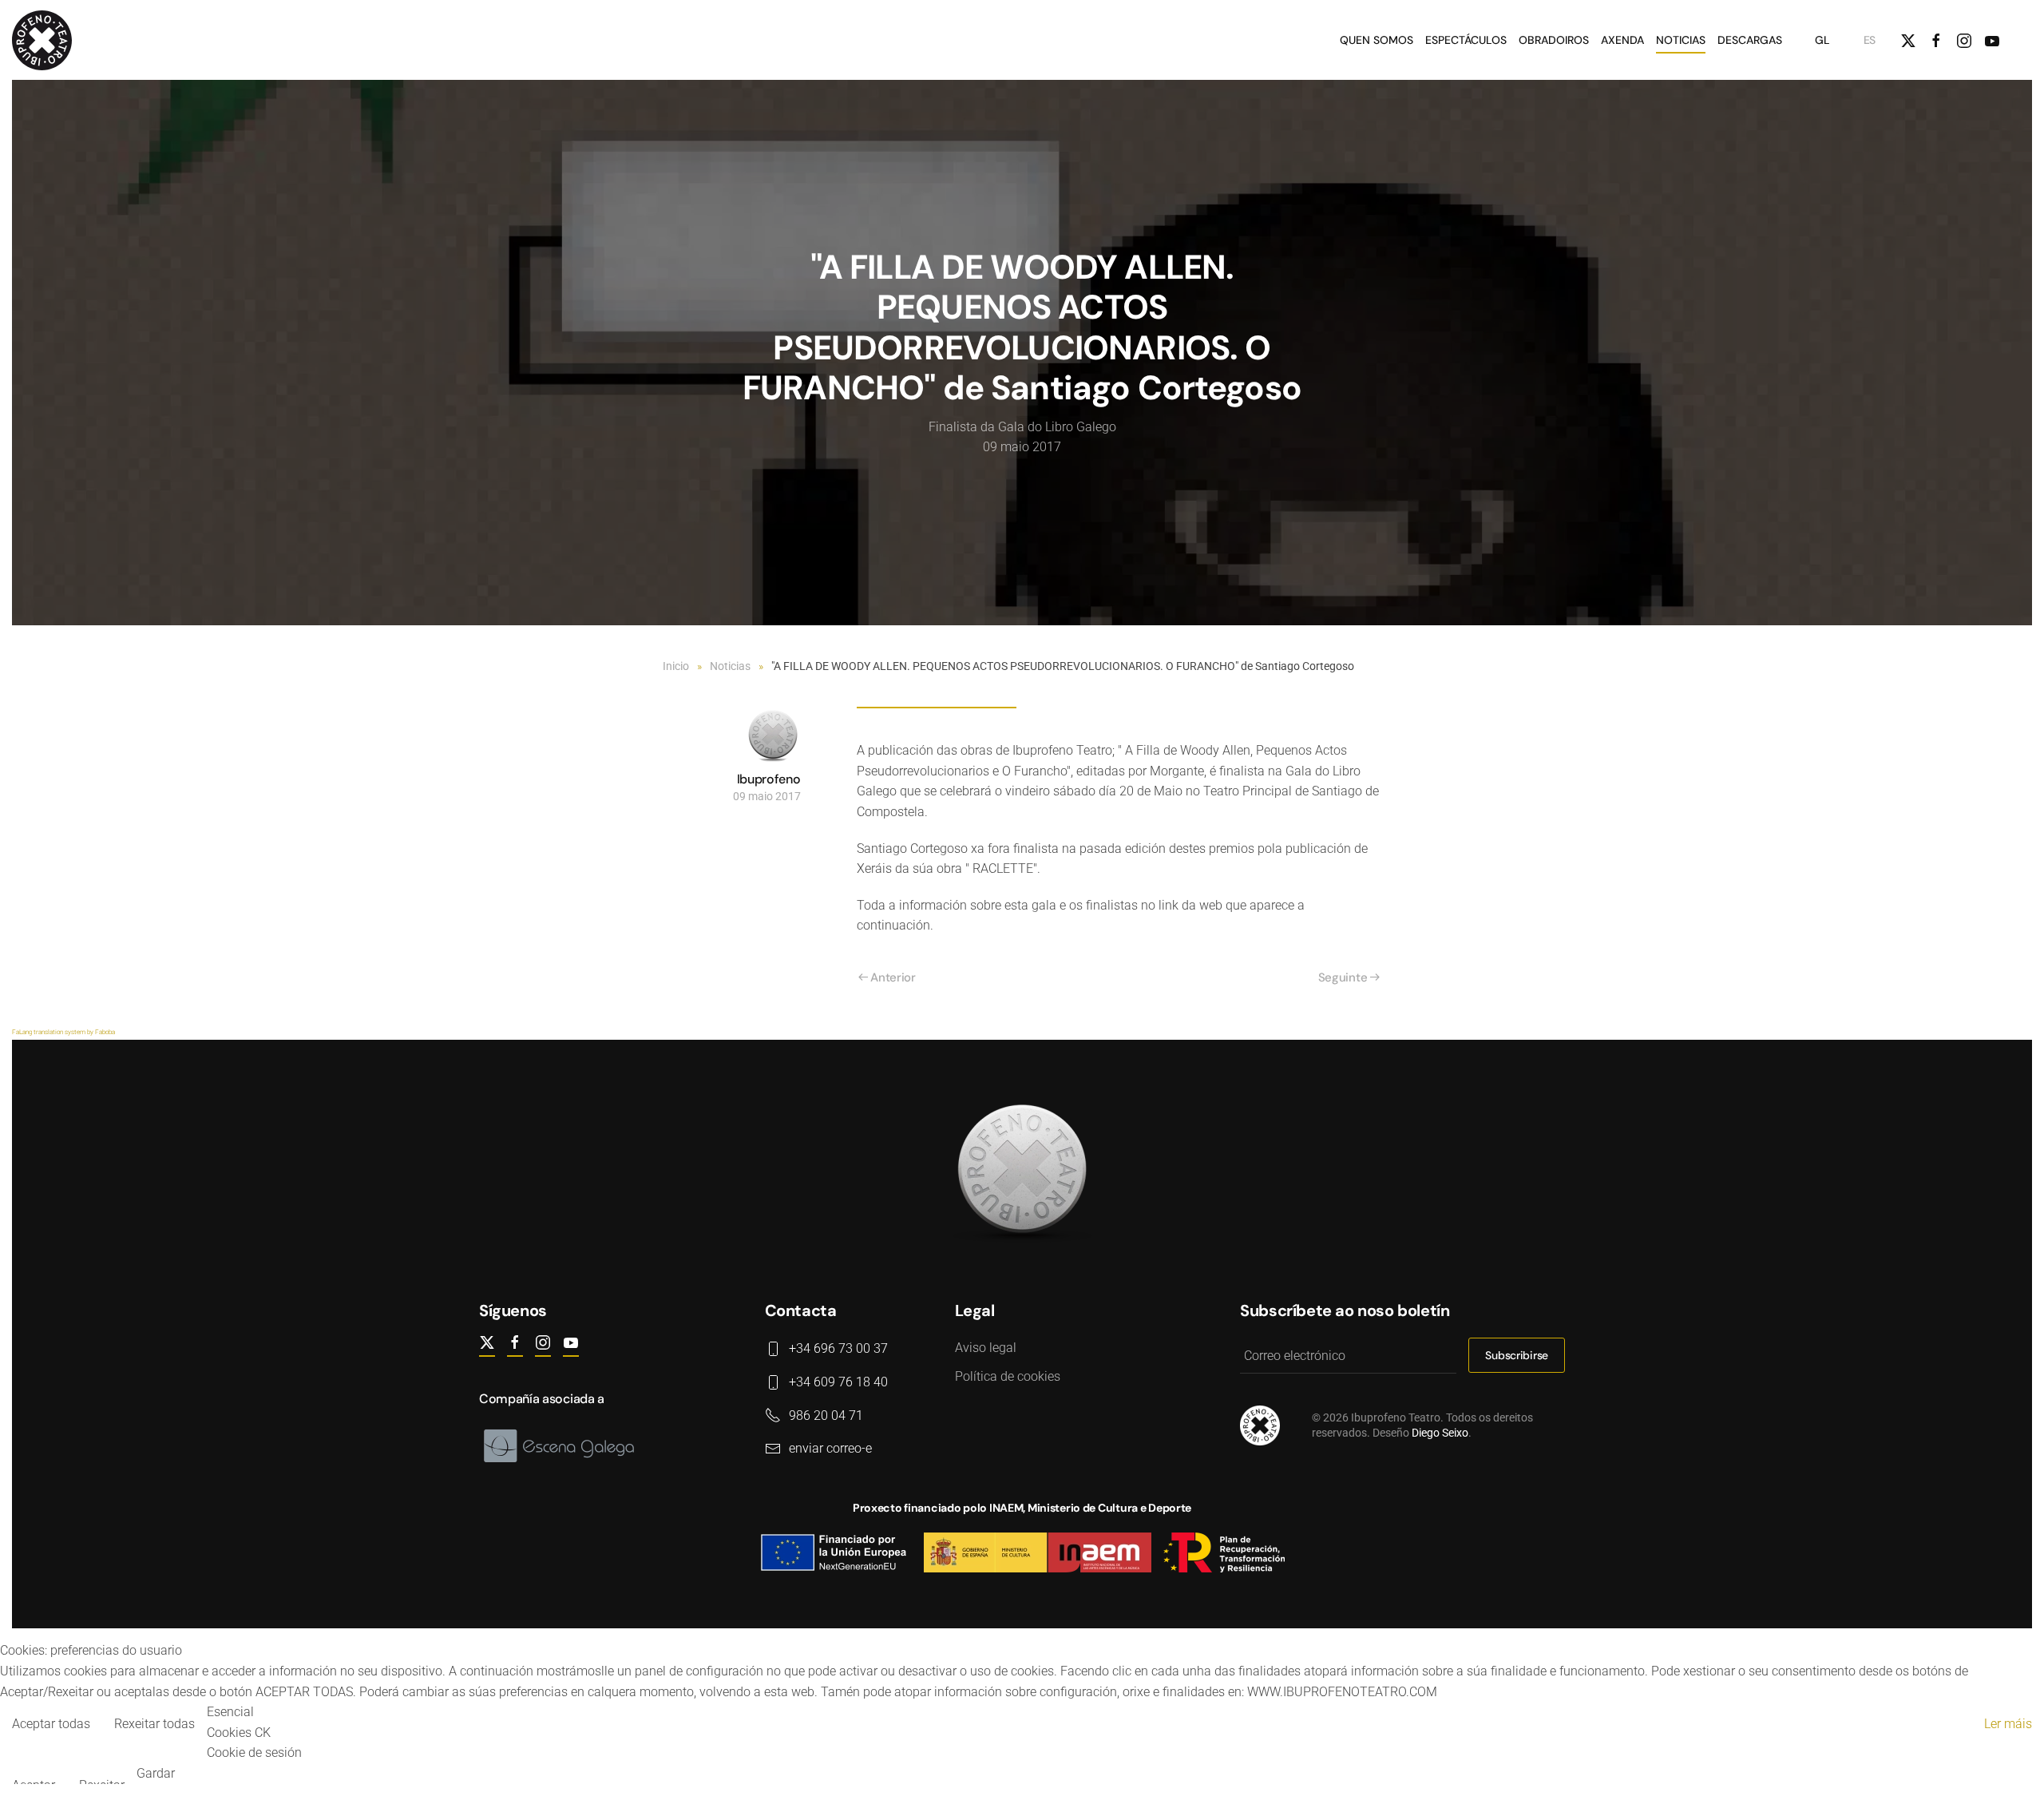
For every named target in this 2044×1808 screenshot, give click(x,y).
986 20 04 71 (826, 1415)
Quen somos (1377, 40)
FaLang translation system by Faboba (63, 1032)
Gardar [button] (156, 1773)
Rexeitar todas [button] (154, 1724)
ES (1870, 40)
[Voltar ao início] (44, 40)
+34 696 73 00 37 (838, 1348)
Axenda (1622, 40)
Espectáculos (1466, 40)
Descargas (1750, 40)
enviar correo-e (830, 1448)
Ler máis (2008, 1724)
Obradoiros (1554, 40)
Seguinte (1343, 977)
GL (1822, 40)
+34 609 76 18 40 (838, 1382)
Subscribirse (1517, 1355)
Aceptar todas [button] (51, 1724)
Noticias (1681, 40)
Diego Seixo (1440, 1433)
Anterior (893, 977)
